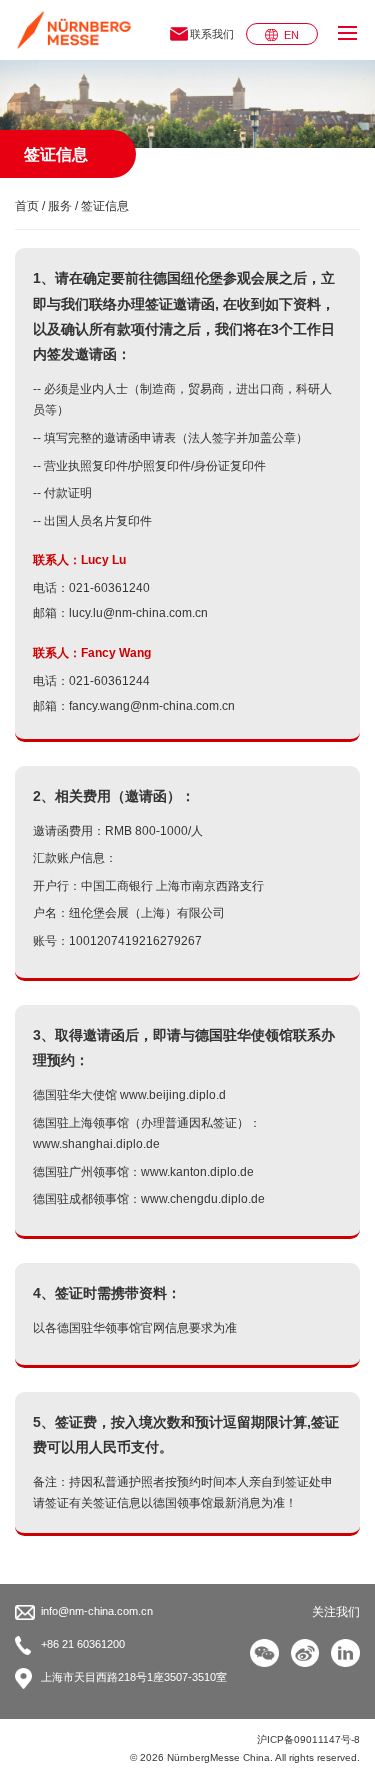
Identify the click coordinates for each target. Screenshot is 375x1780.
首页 (27, 206)
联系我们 (212, 34)
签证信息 (105, 206)
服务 (60, 206)
